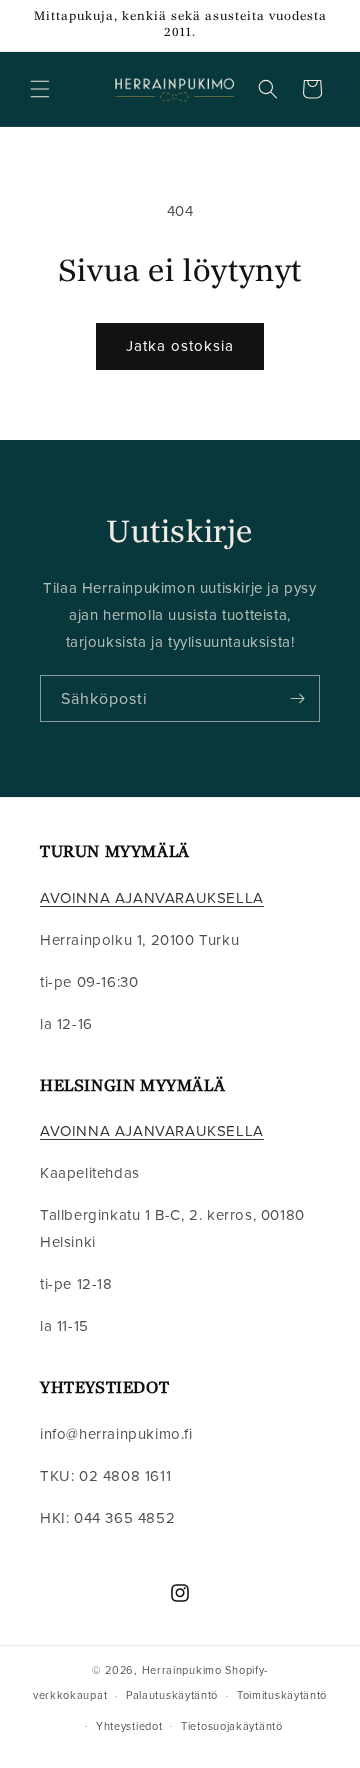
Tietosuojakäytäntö (232, 1726)
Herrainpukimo (182, 1670)
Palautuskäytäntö (172, 1695)
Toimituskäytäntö (282, 1695)
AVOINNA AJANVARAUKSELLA (152, 897)
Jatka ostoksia (180, 345)
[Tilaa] (297, 698)
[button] (40, 89)
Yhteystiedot (129, 1726)
